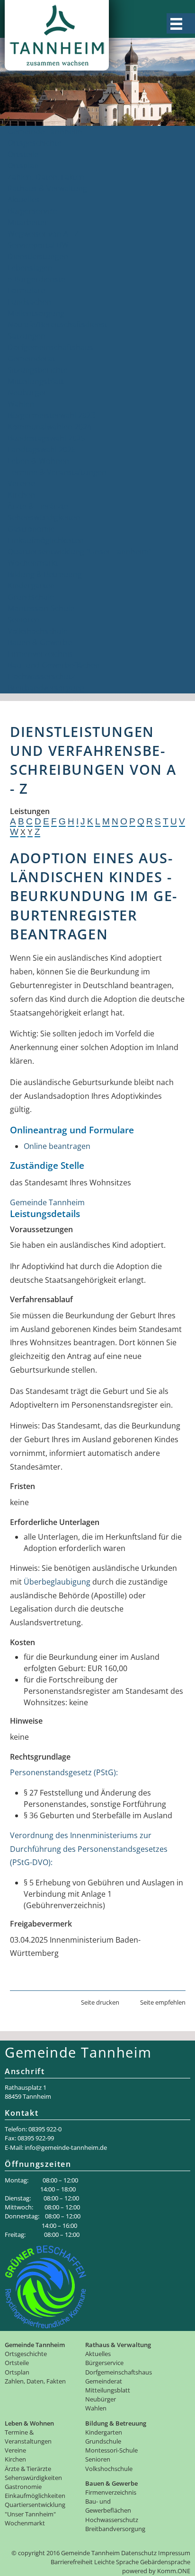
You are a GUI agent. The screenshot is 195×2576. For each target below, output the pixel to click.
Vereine (21, 483)
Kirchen (21, 495)
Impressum (174, 2553)
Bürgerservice (32, 211)
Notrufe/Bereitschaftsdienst (58, 324)
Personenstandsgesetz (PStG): (64, 1772)
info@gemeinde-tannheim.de (66, 2147)
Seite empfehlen (163, 2002)
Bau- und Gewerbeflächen (54, 665)
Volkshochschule (38, 631)
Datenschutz (139, 2553)
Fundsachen (29, 302)
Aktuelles (24, 200)
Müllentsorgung (36, 313)
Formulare (26, 290)
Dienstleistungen (38, 256)
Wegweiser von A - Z (43, 234)
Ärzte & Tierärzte (38, 506)
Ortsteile (23, 154)
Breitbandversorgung (46, 688)
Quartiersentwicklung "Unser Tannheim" (80, 552)
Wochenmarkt (33, 563)
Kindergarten (31, 586)
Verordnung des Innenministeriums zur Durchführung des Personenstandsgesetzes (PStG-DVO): (89, 1849)
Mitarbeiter (28, 222)
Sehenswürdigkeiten (44, 517)
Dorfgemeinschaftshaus (50, 347)
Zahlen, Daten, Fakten (46, 177)
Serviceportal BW (38, 245)
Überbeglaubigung (57, 1582)
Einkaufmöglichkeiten (46, 540)
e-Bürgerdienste (36, 279)
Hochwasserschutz (41, 676)
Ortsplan (23, 166)
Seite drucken (100, 2002)
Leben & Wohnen (38, 461)
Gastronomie (31, 529)
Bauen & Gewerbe (40, 642)
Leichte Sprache (116, 2562)
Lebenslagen (30, 268)
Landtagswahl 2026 (42, 449)
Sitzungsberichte (38, 370)
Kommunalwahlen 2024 (49, 427)
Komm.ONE (174, 2571)
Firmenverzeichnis (40, 654)
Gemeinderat (31, 359)
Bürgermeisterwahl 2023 (51, 415)
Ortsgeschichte (35, 143)
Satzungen (27, 336)
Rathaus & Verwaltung (47, 188)
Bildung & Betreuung (45, 574)
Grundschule (31, 597)
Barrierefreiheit (72, 2562)
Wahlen (21, 404)
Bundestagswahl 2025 (46, 438)
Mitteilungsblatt (36, 381)
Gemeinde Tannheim (45, 131)
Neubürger (27, 393)
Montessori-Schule (41, 608)
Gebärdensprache (165, 2562)
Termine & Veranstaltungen (57, 472)
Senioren (24, 620)
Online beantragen (57, 1146)
